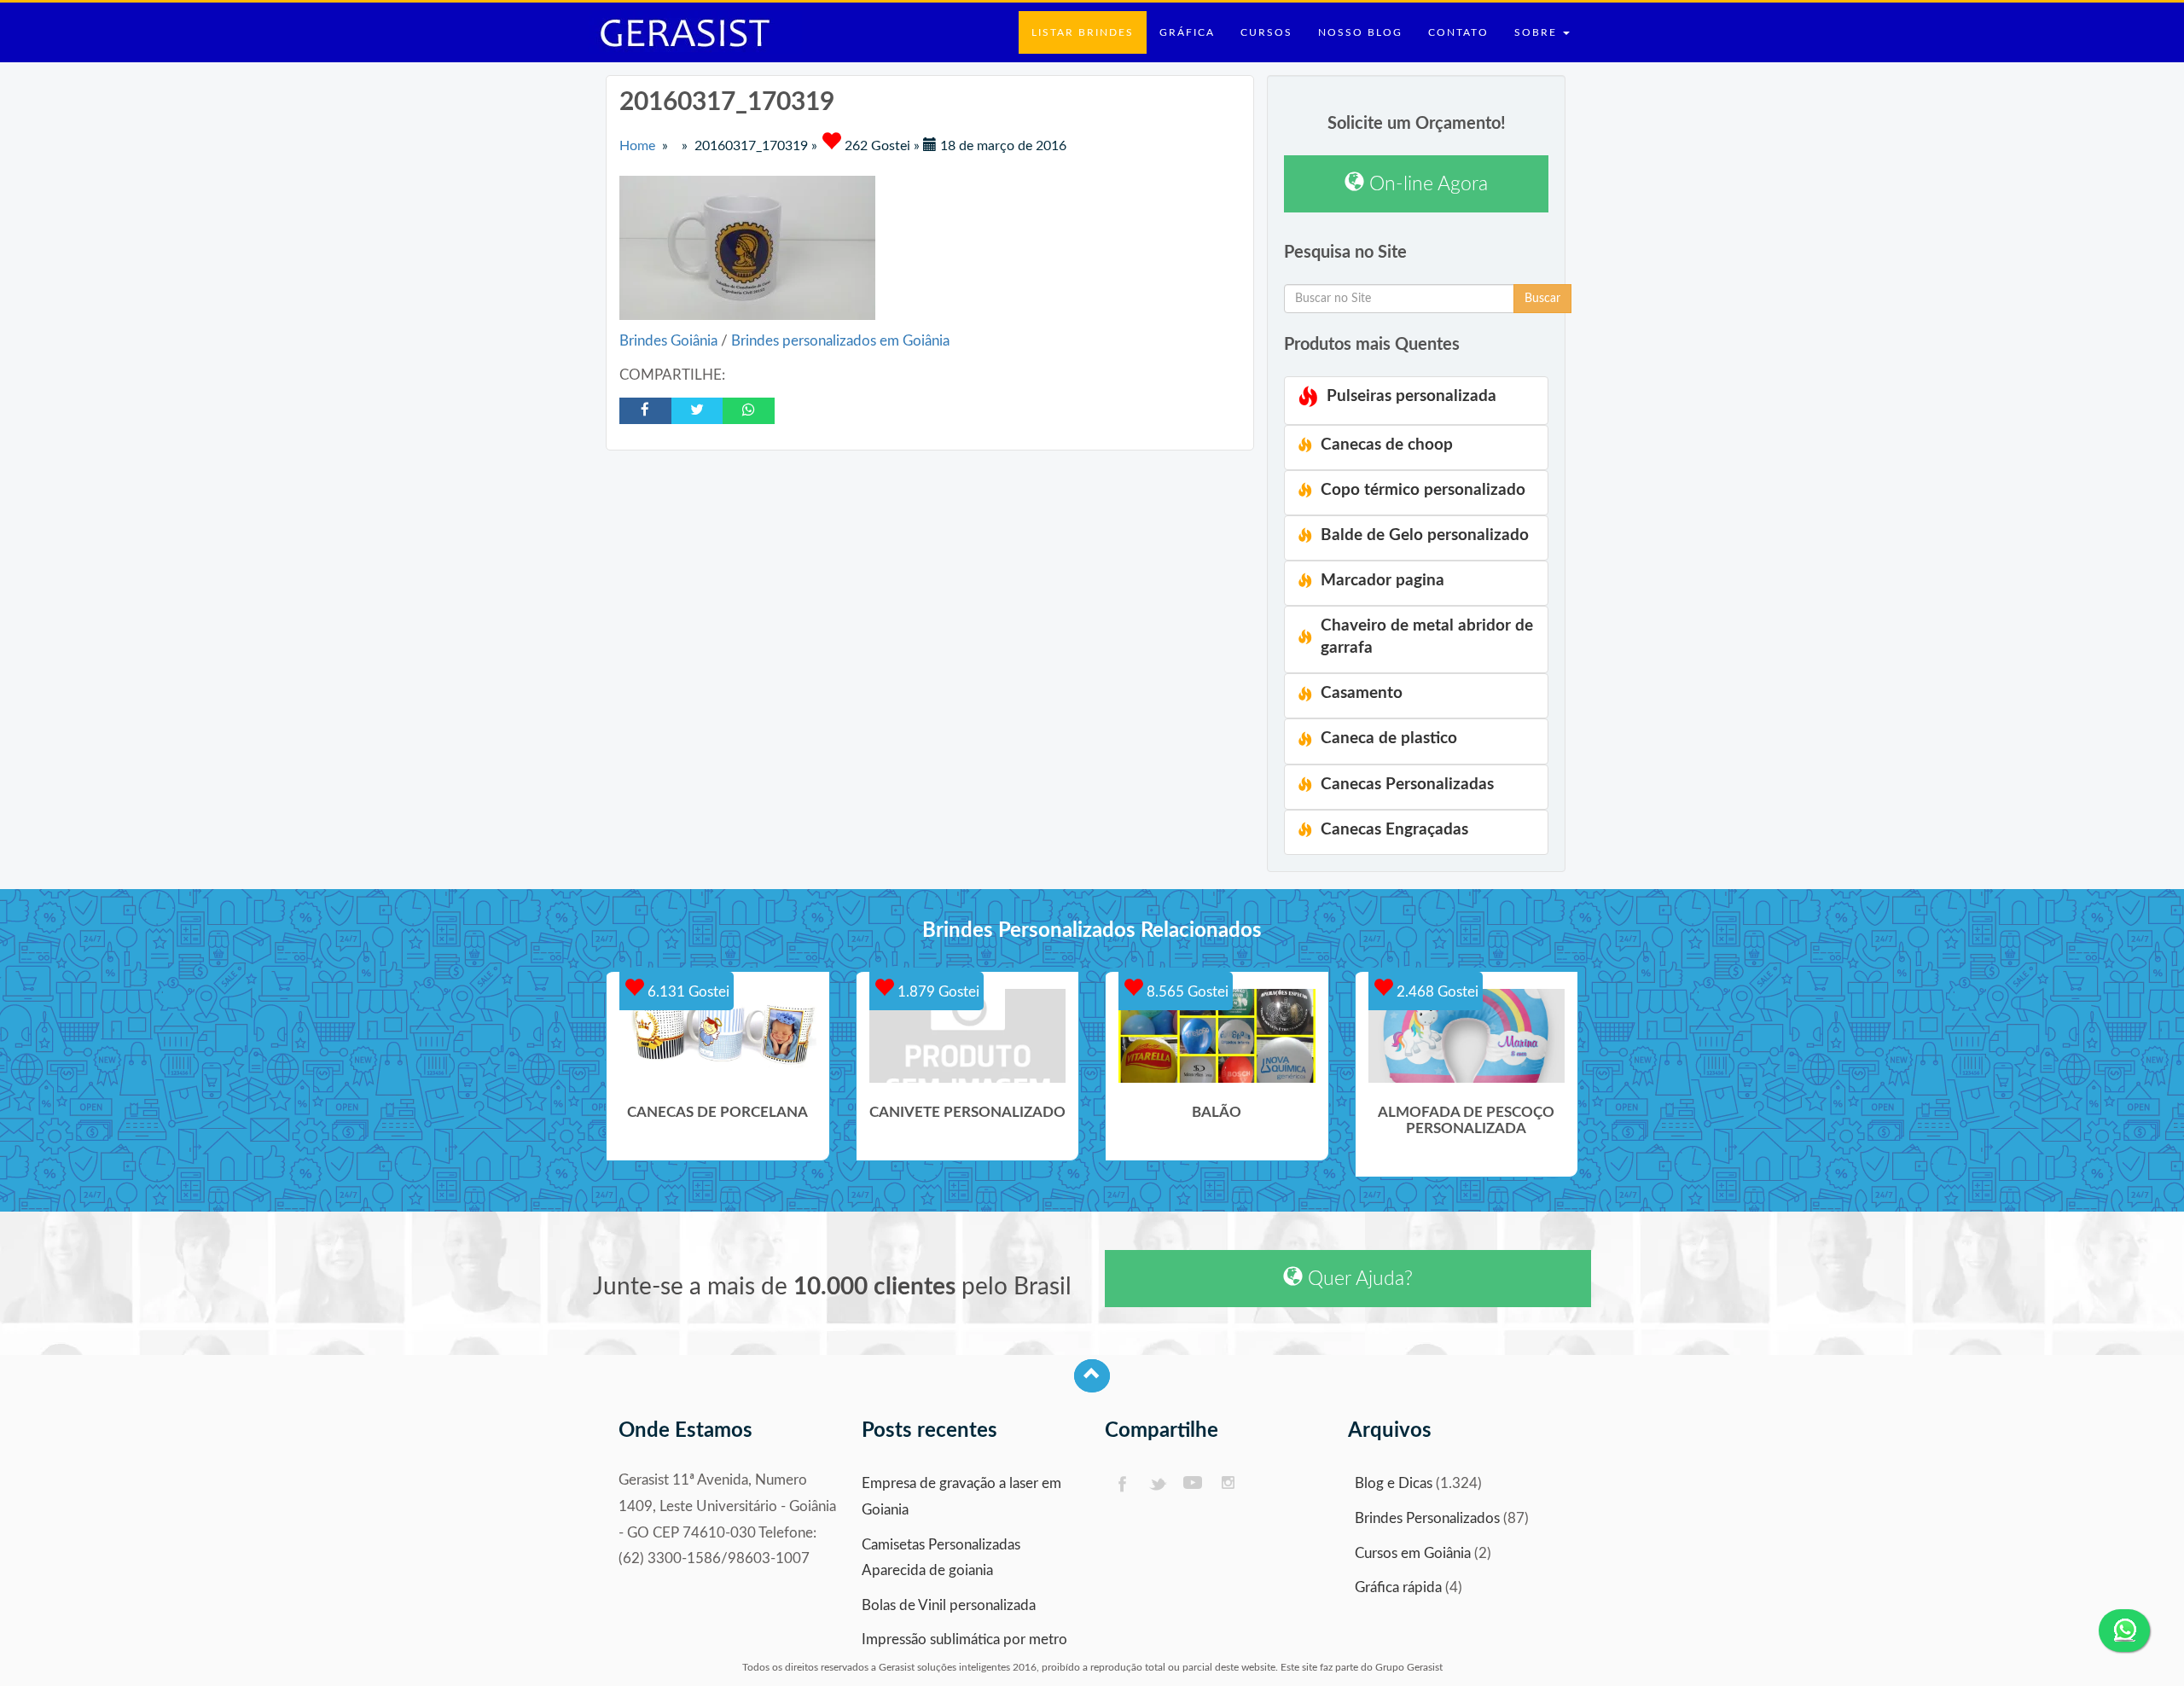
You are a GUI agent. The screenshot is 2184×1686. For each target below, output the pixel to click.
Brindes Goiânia (670, 341)
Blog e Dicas (1394, 1483)
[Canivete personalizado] (968, 1036)
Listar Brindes (1083, 32)
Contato (1458, 32)
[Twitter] (1157, 1484)
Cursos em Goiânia (1413, 1553)
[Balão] (1217, 1036)
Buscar (1542, 299)
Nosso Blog (1360, 32)
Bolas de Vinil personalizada (949, 1605)
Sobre (1538, 32)
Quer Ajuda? (1358, 1279)
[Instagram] (1229, 1484)
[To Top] (1092, 1376)
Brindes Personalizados (1427, 1518)
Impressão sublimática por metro (964, 1639)
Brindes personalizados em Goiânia (840, 341)
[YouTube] (1193, 1484)
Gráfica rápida (1398, 1587)
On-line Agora (1426, 184)
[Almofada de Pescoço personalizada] (1467, 1036)
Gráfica (1187, 32)
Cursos (1266, 32)
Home (637, 146)
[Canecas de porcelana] (718, 1036)
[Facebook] (1121, 1484)
